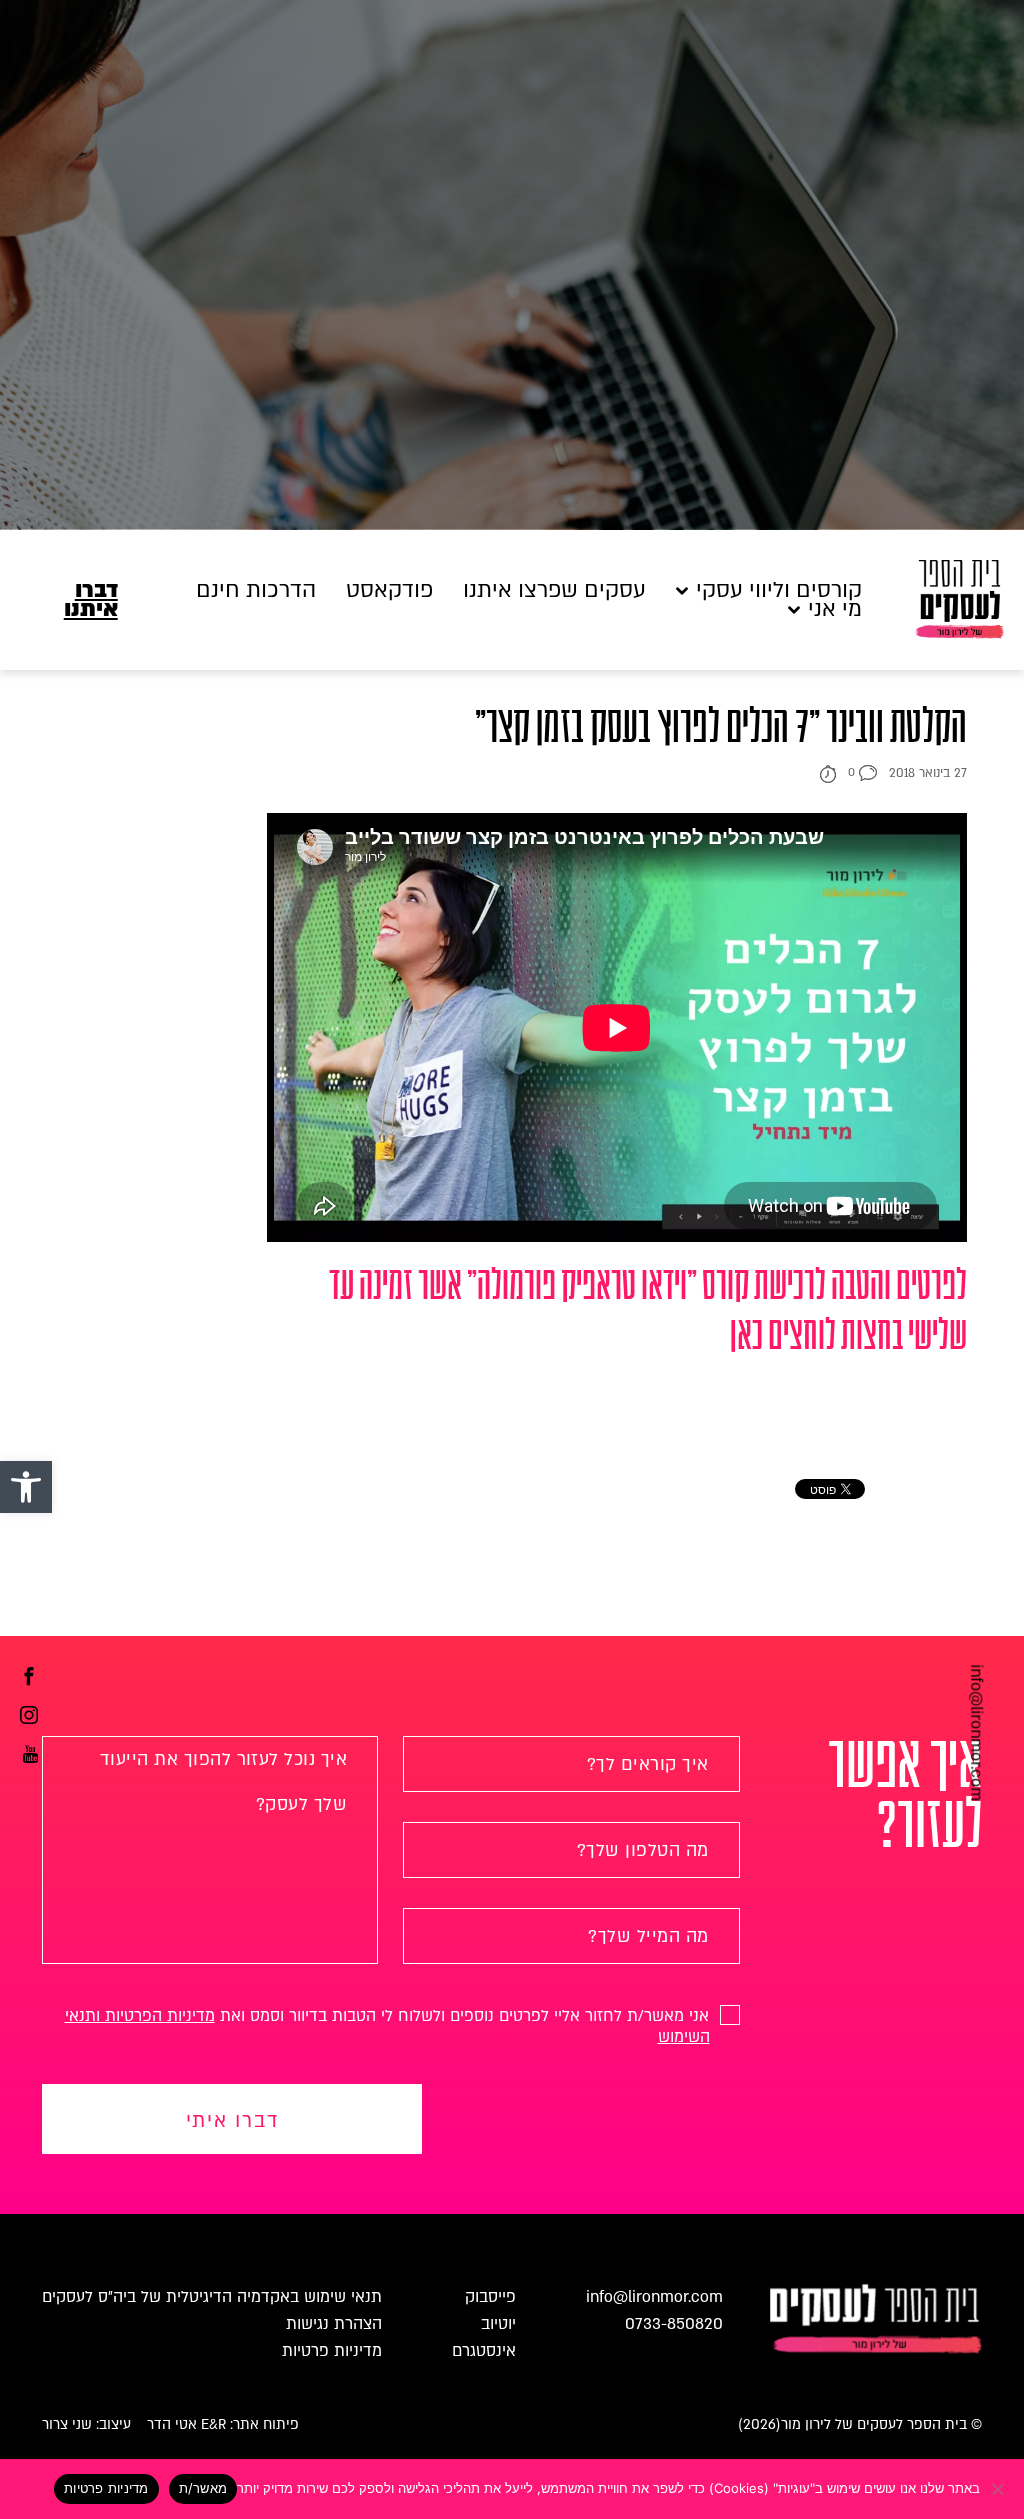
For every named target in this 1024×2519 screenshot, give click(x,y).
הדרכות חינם (256, 590)
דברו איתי (232, 2121)
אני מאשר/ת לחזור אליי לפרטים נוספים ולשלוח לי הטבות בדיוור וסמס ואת (389, 2027)
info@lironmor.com (976, 1733)
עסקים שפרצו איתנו (554, 590)
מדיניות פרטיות (332, 2351)
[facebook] (29, 1679)
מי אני (835, 609)
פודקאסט (389, 590)
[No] (999, 2489)
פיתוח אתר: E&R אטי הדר (223, 2424)
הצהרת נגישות (334, 2324)
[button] (26, 1487)
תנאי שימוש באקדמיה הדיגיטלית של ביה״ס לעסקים (212, 2297)
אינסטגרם (484, 2351)
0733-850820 (674, 2324)
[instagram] (29, 1718)
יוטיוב (498, 2324)
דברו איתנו (91, 600)
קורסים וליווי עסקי (779, 590)
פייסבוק (490, 2297)
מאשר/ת (203, 2488)
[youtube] (30, 1757)
